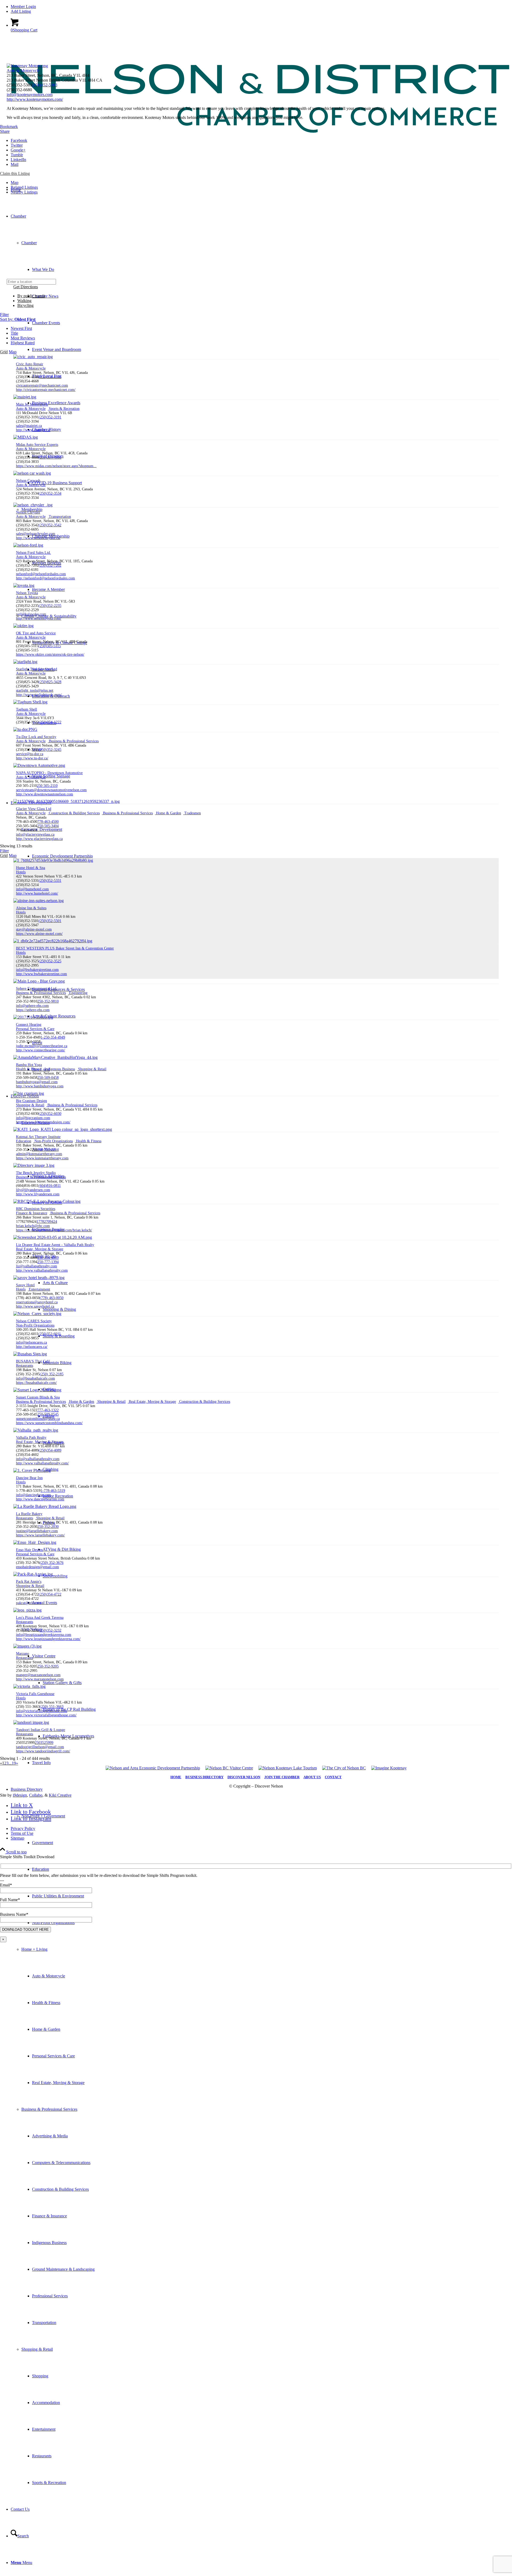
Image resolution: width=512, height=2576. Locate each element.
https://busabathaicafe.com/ (36, 1383)
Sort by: (18, 319)
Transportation (59, 517)
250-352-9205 (48, 1666)
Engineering (78, 993)
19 (14, 1763)
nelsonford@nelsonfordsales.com (41, 574)
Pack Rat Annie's (29, 1582)
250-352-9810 (48, 1001)
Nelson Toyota (27, 593)
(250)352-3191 (50, 417)
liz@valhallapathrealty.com (37, 1266)
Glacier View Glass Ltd (34, 809)
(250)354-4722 (50, 1594)
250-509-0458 (48, 1078)
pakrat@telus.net (29, 1603)
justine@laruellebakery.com (37, 1531)
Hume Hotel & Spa (31, 868)
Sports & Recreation (64, 409)
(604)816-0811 (50, 1186)
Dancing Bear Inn (29, 1478)
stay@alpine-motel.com (34, 929)
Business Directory (204, 1777)
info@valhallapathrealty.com (38, 1459)
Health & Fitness (29, 1069)
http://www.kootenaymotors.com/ (35, 99)
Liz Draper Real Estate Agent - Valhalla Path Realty (55, 1245)
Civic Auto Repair (30, 364)
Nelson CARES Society (34, 1321)
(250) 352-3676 (52, 1563)
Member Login (23, 7)
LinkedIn (18, 160)
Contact (333, 1777)
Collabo (36, 1795)
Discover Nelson (244, 1777)
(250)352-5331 (50, 881)
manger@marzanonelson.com (38, 1675)
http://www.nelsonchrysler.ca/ (38, 538)
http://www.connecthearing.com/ (41, 1050)
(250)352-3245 (50, 750)
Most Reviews (23, 338)
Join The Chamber (282, 1777)
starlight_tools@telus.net (35, 690)
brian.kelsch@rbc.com (33, 1226)
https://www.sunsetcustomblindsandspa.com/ (49, 1423)
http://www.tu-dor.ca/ (32, 758)
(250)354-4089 (50, 1450)
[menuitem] (261, 7)
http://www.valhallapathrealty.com (42, 1270)
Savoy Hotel (25, 1285)
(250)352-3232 (50, 1630)
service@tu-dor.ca (30, 754)
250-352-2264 (48, 1150)
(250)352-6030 (50, 1114)
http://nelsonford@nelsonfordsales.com (45, 578)
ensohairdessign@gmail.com (37, 1567)
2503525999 (44, 1743)
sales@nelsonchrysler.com (36, 534)
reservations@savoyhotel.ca (37, 1302)
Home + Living (34, 1949)
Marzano (23, 1654)
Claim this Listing (15, 173)
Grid (4, 352)
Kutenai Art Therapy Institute (38, 1137)
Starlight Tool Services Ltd (37, 669)
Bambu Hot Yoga (29, 1065)
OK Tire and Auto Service (36, 633)
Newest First (21, 328)
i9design (20, 1795)
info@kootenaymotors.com (30, 95)
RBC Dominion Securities (36, 1209)
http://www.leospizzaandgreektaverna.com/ (48, 1639)
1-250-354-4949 (53, 1037)
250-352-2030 (48, 1527)
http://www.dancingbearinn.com (40, 1499)
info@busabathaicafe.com (35, 1378)
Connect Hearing (29, 1025)
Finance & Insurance (32, 1213)
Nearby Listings (24, 192)
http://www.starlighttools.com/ (39, 695)
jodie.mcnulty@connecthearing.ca (42, 1046)
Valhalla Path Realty (31, 1438)
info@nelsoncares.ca (31, 1342)
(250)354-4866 (50, 457)
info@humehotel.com (32, 889)
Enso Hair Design (29, 1550)
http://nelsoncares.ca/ (32, 1347)
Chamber (29, 243)
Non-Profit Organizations (53, 1141)
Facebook (19, 140)
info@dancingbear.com (33, 1495)
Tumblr (17, 155)
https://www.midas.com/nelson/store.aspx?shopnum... (56, 466)
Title (14, 333)
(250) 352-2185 (52, 1374)
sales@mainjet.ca (29, 426)
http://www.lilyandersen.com (38, 1194)
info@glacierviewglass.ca (35, 834)
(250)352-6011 (50, 1334)
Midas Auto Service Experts (37, 445)
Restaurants (25, 1366)
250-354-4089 (48, 1258)
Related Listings (24, 187)
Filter (4, 315)
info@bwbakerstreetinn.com (37, 970)
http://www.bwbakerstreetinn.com (41, 974)
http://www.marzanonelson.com (40, 1679)
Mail (15, 164)
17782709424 (47, 1222)
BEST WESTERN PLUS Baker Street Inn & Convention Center (65, 948)
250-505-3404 (48, 826)
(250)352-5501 (50, 921)
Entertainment (39, 1289)
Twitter (17, 145)
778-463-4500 (48, 822)
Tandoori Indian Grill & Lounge (41, 1730)
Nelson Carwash (28, 481)
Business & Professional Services (49, 2109)
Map (15, 183)
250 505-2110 (47, 786)
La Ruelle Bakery (29, 1514)
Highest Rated (23, 343)
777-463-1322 (48, 1410)
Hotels (21, 872)
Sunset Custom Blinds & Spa (38, 1397)
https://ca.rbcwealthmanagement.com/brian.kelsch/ (54, 1230)
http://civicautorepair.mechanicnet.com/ (46, 390)
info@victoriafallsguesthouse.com (42, 1711)
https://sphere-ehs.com (33, 1010)
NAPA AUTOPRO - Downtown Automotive (49, 773)
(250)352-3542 (50, 525)
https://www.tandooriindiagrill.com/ (43, 1751)
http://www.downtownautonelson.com (45, 794)
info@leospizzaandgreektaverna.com (44, 1635)
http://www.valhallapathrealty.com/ (42, 1463)
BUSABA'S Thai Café (33, 1361)
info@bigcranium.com (33, 1118)
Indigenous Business (59, 1069)
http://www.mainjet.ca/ (33, 430)
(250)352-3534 (50, 493)
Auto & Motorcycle (23, 71)
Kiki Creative (60, 1795)
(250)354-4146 (50, 377)
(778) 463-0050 (52, 1298)
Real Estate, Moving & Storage (40, 1249)
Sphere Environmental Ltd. (37, 989)
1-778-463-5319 (53, 1491)
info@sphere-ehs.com (32, 1006)
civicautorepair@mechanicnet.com (42, 385)
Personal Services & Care (35, 1029)
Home (176, 1777)
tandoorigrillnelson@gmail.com (40, 1747)
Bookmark (9, 127)
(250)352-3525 (50, 961)
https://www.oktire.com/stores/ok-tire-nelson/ (50, 654)
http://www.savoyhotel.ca (35, 1306)
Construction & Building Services (74, 813)
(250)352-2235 (50, 606)
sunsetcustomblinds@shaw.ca (38, 1419)
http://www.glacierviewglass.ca (39, 839)
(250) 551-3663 (52, 1707)
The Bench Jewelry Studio (36, 1173)
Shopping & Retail (37, 2349)
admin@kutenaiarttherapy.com (39, 1154)
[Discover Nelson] (256, 159)
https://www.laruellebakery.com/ (40, 1535)
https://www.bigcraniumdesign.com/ (43, 1122)
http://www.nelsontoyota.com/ (39, 618)
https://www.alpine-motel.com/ (39, 934)
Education (24, 1141)
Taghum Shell (27, 709)
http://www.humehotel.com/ (37, 893)
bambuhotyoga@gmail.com (37, 1082)
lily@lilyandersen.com (33, 1190)
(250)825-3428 (50, 682)
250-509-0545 (48, 1414)
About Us (312, 1777)
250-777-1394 (48, 1262)
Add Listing (21, 11)
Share (5, 131)
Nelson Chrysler (28, 512)
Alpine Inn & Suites (31, 908)
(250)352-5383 (45, 85)
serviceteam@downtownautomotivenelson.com (51, 790)
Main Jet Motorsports (32, 404)
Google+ (18, 150)
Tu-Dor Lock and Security (36, 737)
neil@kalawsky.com (31, 614)
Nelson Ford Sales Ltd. (33, 553)
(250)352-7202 (50, 565)
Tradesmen (192, 813)
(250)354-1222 (50, 722)
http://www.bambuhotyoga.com (40, 1086)
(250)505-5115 (50, 646)
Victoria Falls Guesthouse (35, 1694)
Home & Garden (168, 813)
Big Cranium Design (31, 1101)
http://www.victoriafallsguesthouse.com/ (46, 1715)
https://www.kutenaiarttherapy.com (42, 1158)
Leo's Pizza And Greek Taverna (40, 1618)
